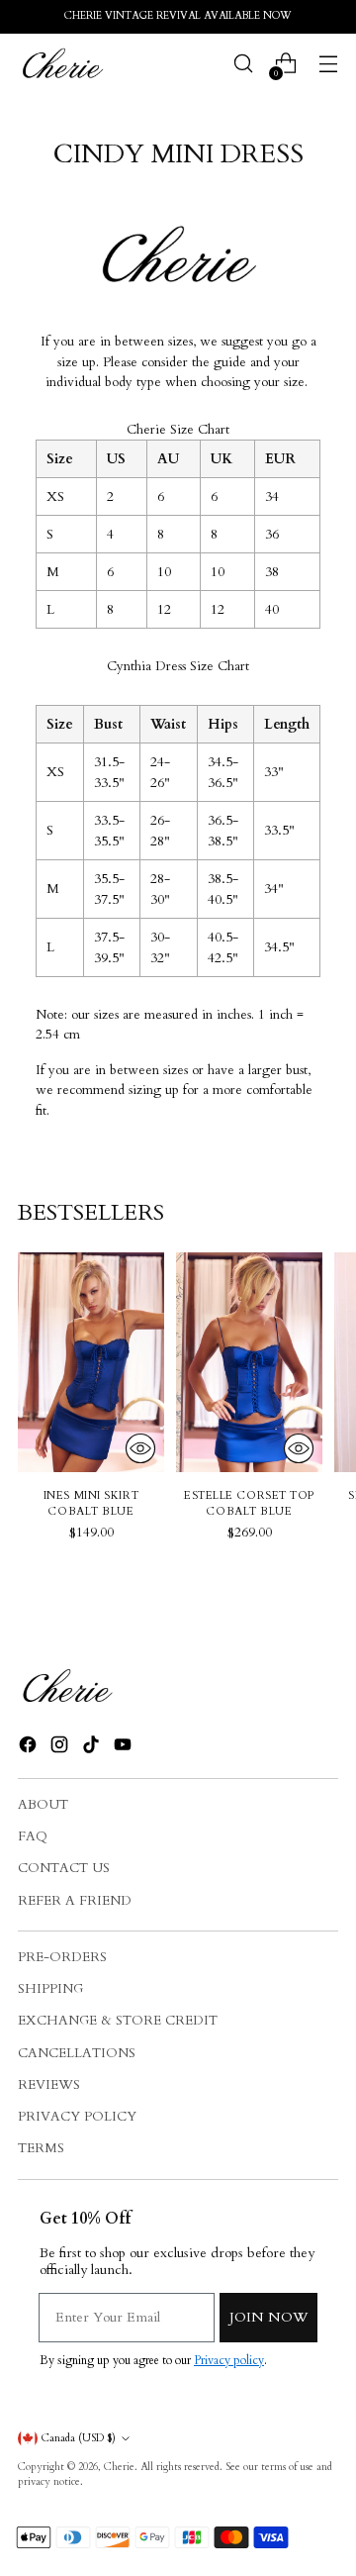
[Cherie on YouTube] (125, 1747)
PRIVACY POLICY (77, 2117)
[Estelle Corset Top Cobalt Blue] (249, 1362)
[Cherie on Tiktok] (93, 1747)
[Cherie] (62, 63)
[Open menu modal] (328, 64)
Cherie (119, 2467)
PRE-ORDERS (62, 1957)
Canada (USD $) (79, 2438)
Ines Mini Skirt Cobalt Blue (91, 1504)
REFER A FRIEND (75, 1901)
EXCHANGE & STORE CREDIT (118, 2021)
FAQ (33, 1836)
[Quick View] (140, 1448)
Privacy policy (229, 2360)
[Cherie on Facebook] (30, 1747)
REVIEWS (49, 2085)
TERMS (41, 2148)
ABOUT (43, 1805)
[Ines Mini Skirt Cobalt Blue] (91, 1362)
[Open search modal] (243, 64)
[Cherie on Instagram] (61, 1747)
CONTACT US (64, 1868)
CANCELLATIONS (77, 2053)
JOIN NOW (268, 2317)
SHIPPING (50, 1989)
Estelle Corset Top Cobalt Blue (249, 1504)
